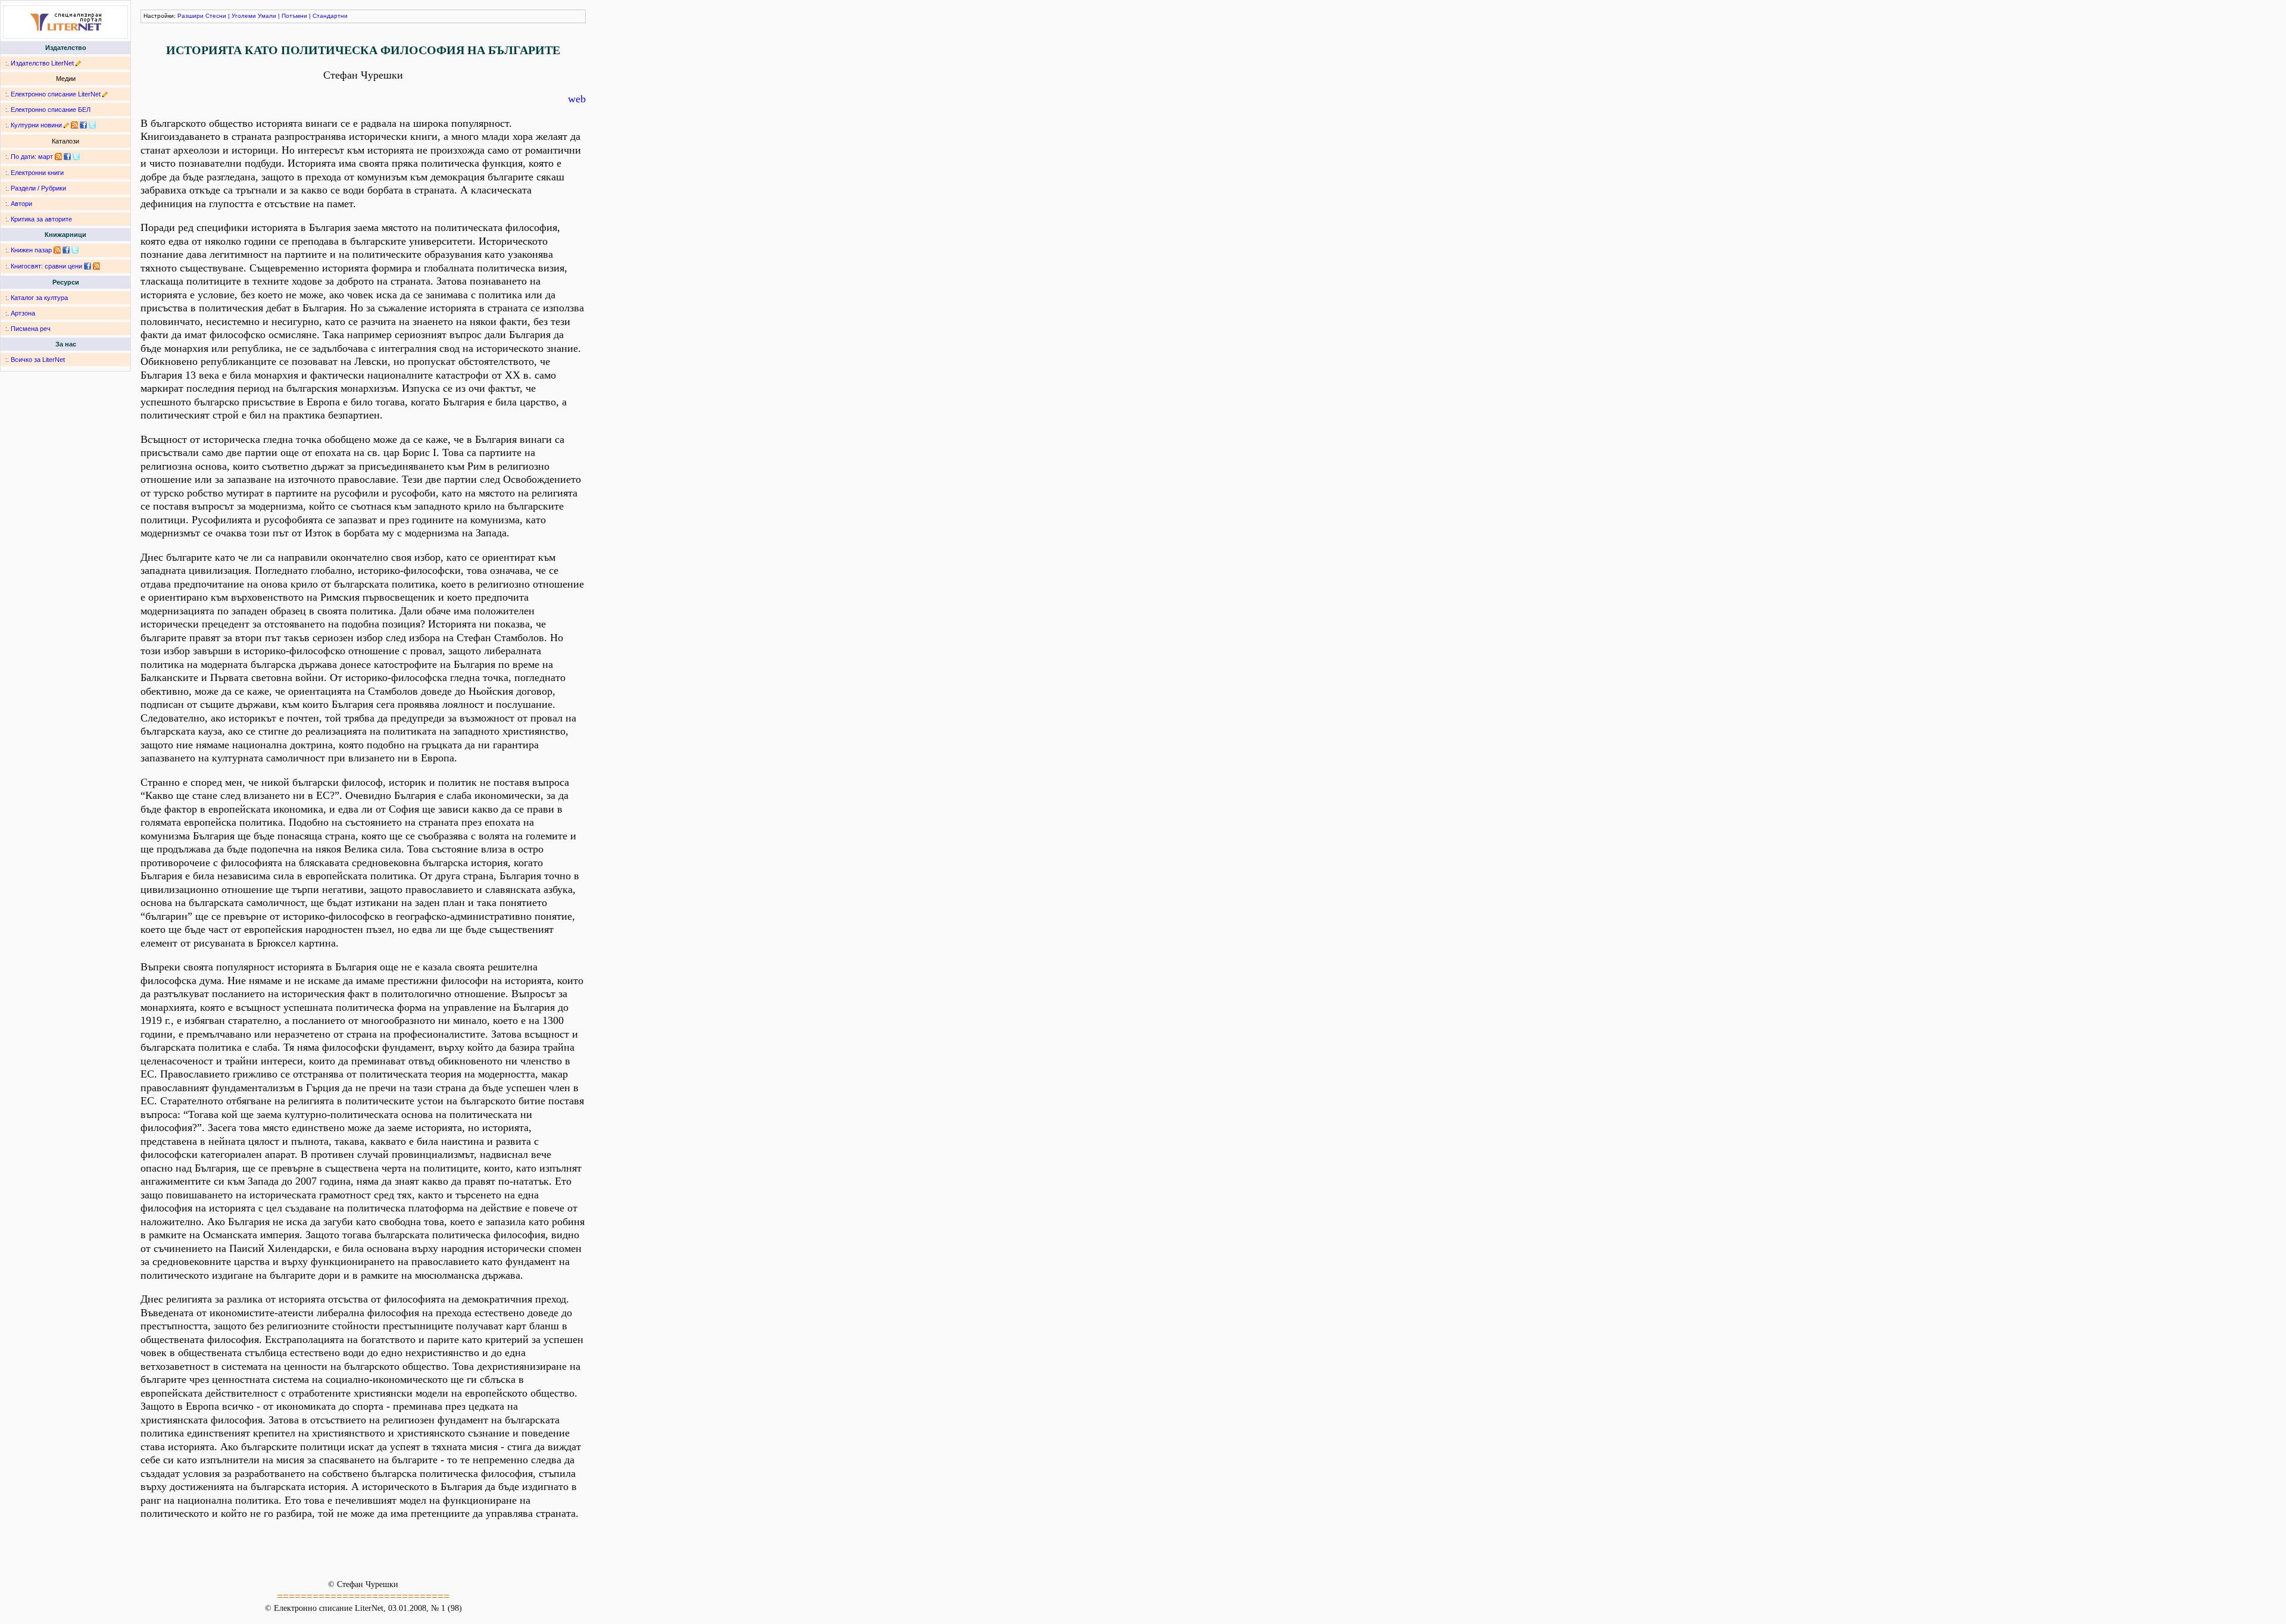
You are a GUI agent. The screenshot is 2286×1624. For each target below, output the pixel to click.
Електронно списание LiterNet (56, 94)
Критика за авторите (41, 219)
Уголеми (244, 16)
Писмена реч (31, 329)
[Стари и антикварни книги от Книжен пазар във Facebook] (66, 250)
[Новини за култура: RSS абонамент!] (74, 125)
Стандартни (330, 16)
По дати (23, 157)
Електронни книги (37, 173)
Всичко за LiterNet (38, 360)
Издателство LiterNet (42, 63)
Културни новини (36, 125)
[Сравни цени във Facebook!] (88, 266)
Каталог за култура (39, 298)
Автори (21, 204)
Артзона (23, 313)
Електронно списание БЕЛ (51, 110)
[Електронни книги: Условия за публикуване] (78, 63)
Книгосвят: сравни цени (46, 266)
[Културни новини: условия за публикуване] (66, 125)
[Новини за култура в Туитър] (92, 125)
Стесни (216, 16)
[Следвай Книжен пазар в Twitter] (75, 250)
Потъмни (294, 16)
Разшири (190, 16)
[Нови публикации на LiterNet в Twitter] (76, 157)
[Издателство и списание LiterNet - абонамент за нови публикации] (58, 157)
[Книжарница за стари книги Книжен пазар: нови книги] (57, 250)
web (577, 99)
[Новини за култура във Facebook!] (83, 125)
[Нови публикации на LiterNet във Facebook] (67, 157)
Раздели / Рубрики (38, 188)
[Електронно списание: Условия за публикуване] (105, 94)
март (46, 157)
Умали (267, 16)
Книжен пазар (31, 250)
